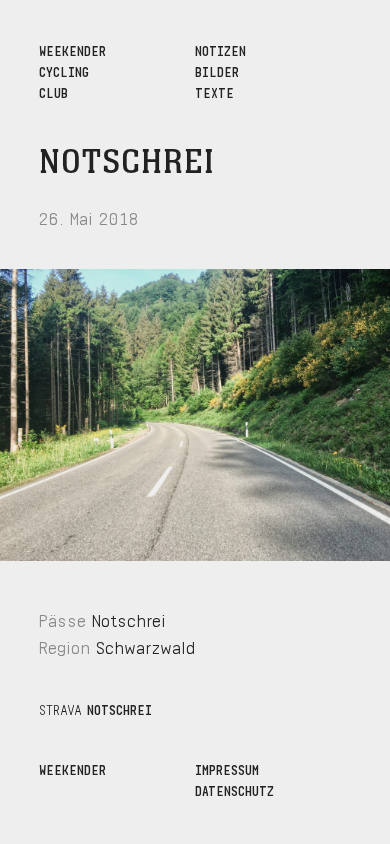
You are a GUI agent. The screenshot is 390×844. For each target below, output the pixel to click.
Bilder (217, 70)
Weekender (72, 768)
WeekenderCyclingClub (72, 70)
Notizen (220, 49)
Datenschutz (234, 789)
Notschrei (127, 163)
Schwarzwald (145, 645)
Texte (214, 91)
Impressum (227, 768)
